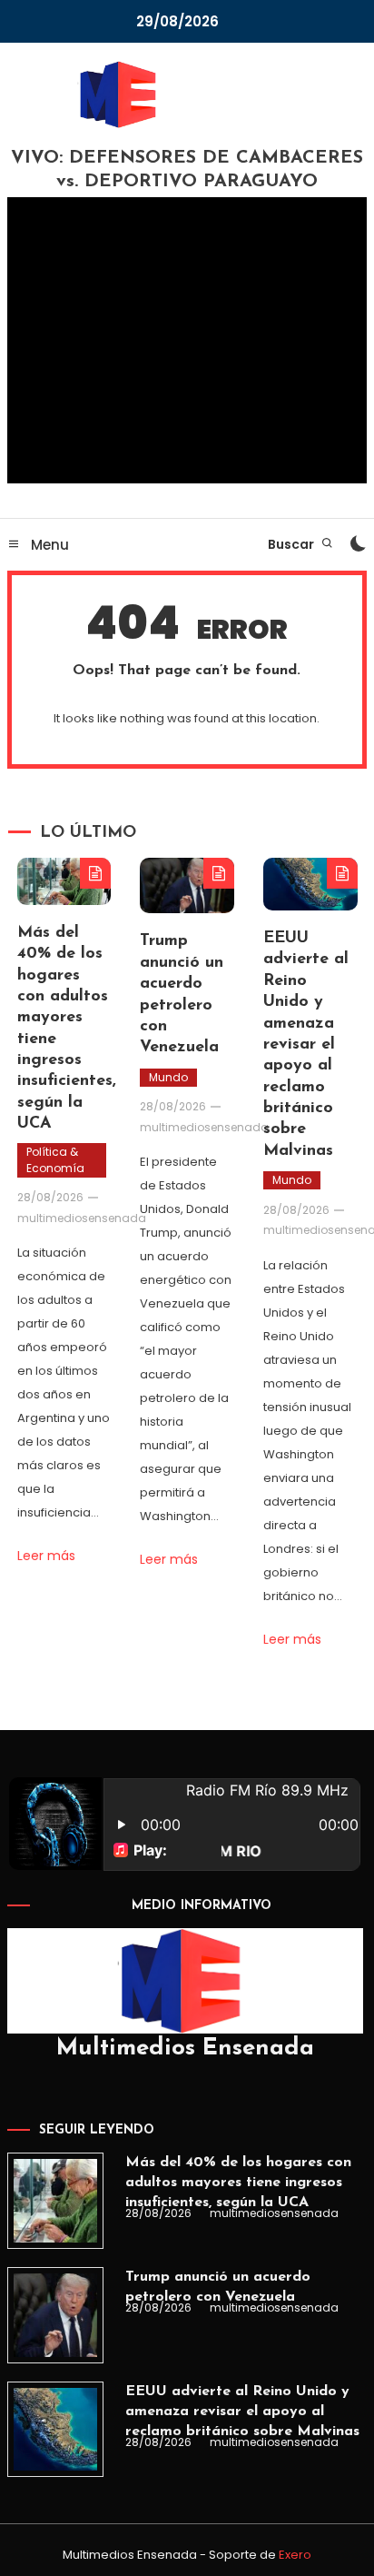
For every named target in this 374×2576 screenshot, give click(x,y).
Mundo (168, 1077)
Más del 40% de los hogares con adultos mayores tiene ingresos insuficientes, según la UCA (238, 2183)
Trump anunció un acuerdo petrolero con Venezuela (218, 2287)
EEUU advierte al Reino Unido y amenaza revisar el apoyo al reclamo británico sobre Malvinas (306, 1045)
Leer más (46, 1556)
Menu (48, 545)
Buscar (292, 544)
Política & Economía (55, 1160)
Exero (295, 2555)
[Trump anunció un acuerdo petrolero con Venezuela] (55, 2315)
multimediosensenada (82, 1218)
